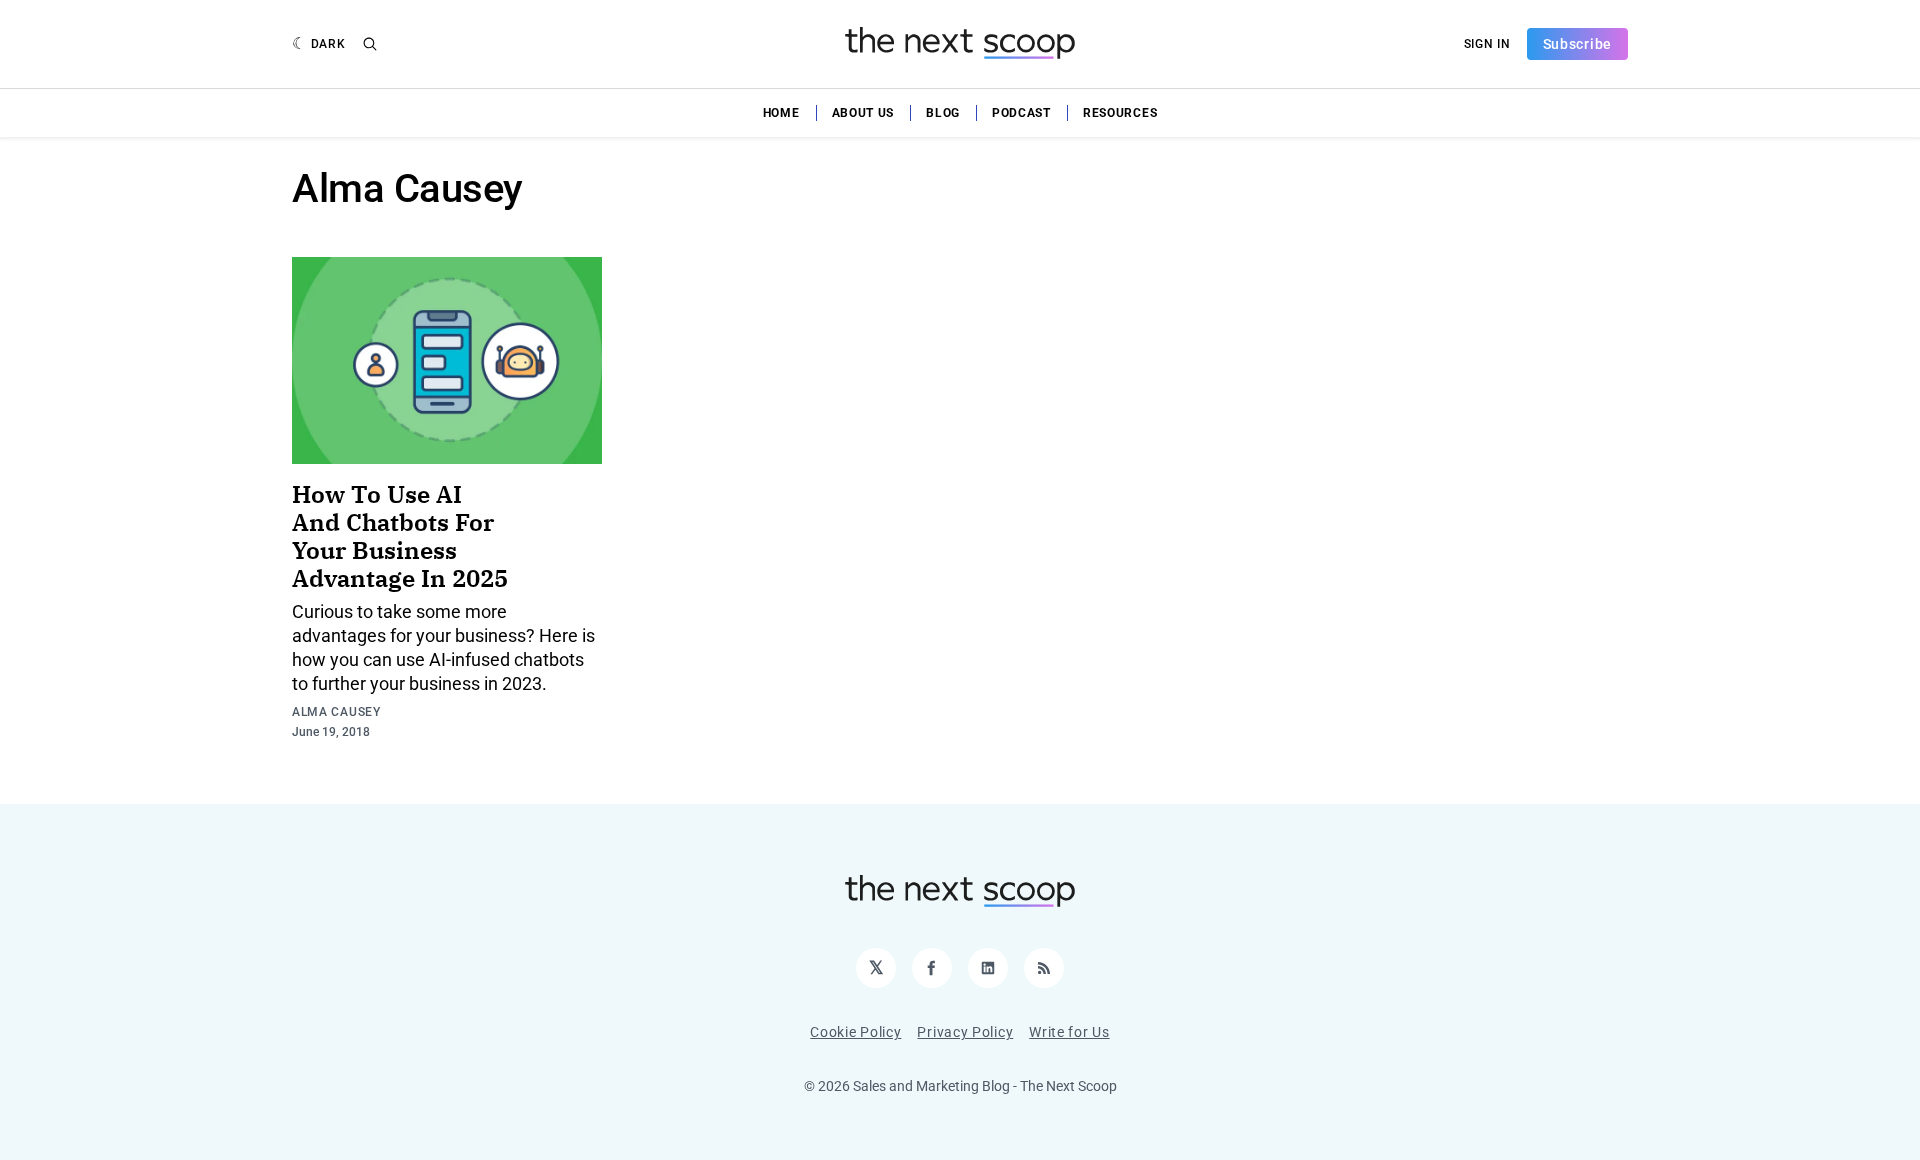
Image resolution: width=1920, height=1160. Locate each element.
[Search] (370, 44)
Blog (943, 113)
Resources (1120, 113)
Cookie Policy (855, 1032)
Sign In (1487, 44)
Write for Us (1069, 1032)
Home (781, 113)
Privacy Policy (965, 1032)
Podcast (1021, 113)
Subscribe (1577, 44)
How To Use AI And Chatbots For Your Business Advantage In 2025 (400, 536)
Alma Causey (336, 712)
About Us (863, 113)
